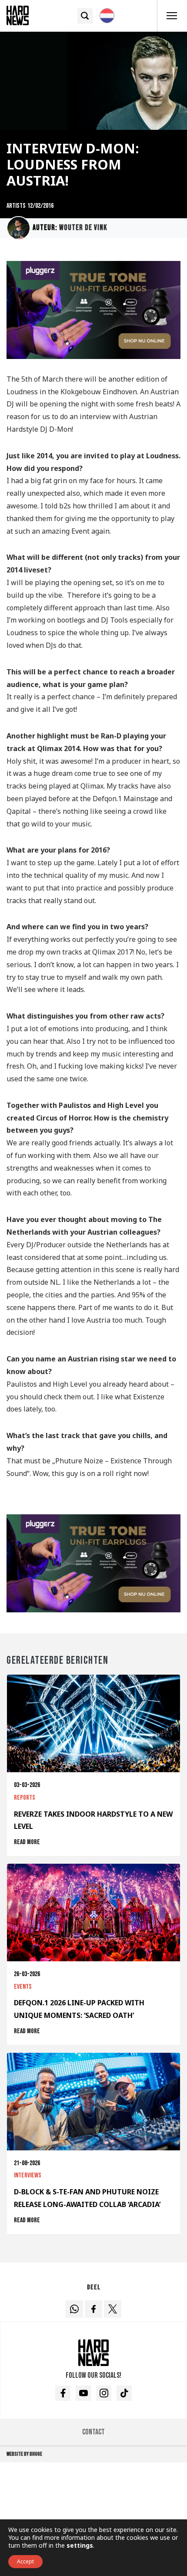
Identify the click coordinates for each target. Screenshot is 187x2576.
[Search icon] (85, 16)
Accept (25, 2561)
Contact (93, 2432)
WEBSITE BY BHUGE (24, 2454)
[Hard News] (18, 15)
